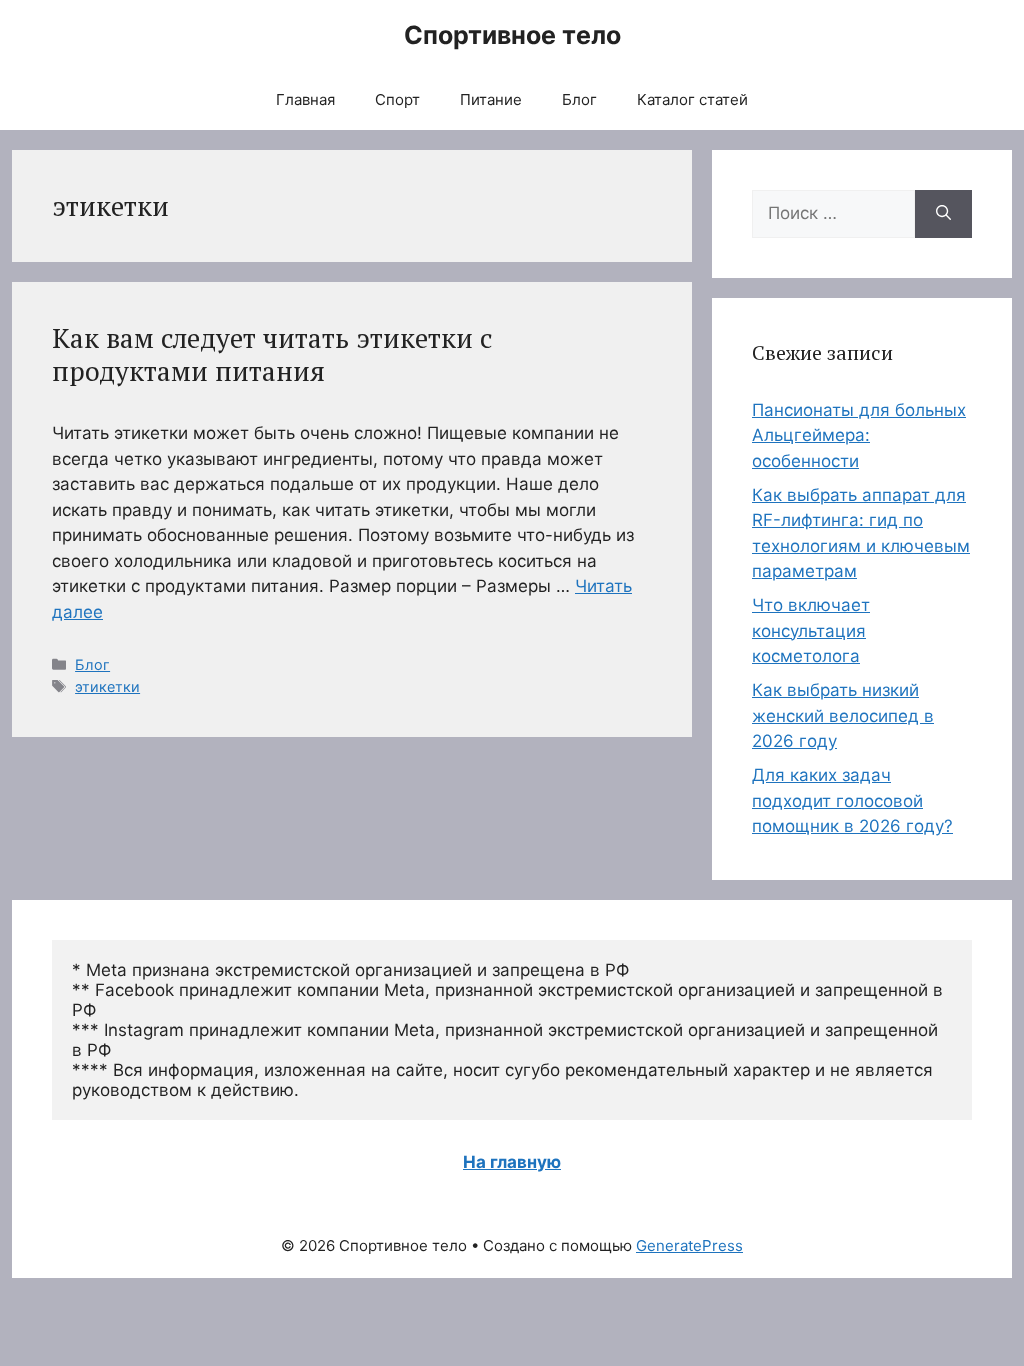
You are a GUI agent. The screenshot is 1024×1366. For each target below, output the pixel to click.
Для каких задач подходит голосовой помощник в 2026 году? (852, 800)
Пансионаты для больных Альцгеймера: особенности (859, 435)
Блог (579, 99)
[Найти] (943, 214)
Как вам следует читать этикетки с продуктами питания (272, 354)
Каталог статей (692, 99)
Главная (305, 99)
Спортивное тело (512, 35)
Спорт (397, 99)
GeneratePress (689, 1245)
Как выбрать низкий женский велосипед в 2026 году (843, 715)
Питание (491, 99)
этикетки (107, 686)
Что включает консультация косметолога (811, 630)
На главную (512, 1162)
